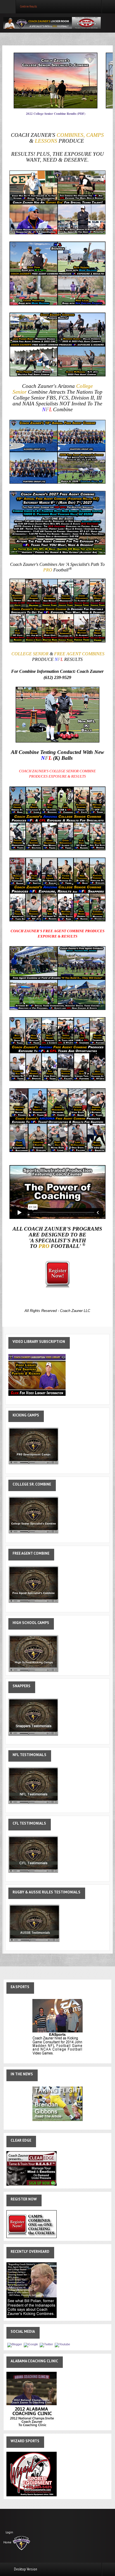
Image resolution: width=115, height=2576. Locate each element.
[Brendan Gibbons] (57, 2103)
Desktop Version (26, 2569)
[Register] (32, 2224)
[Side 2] (32, 2290)
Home (7, 2543)
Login (9, 2532)
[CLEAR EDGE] (32, 2168)
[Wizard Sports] (32, 2474)
